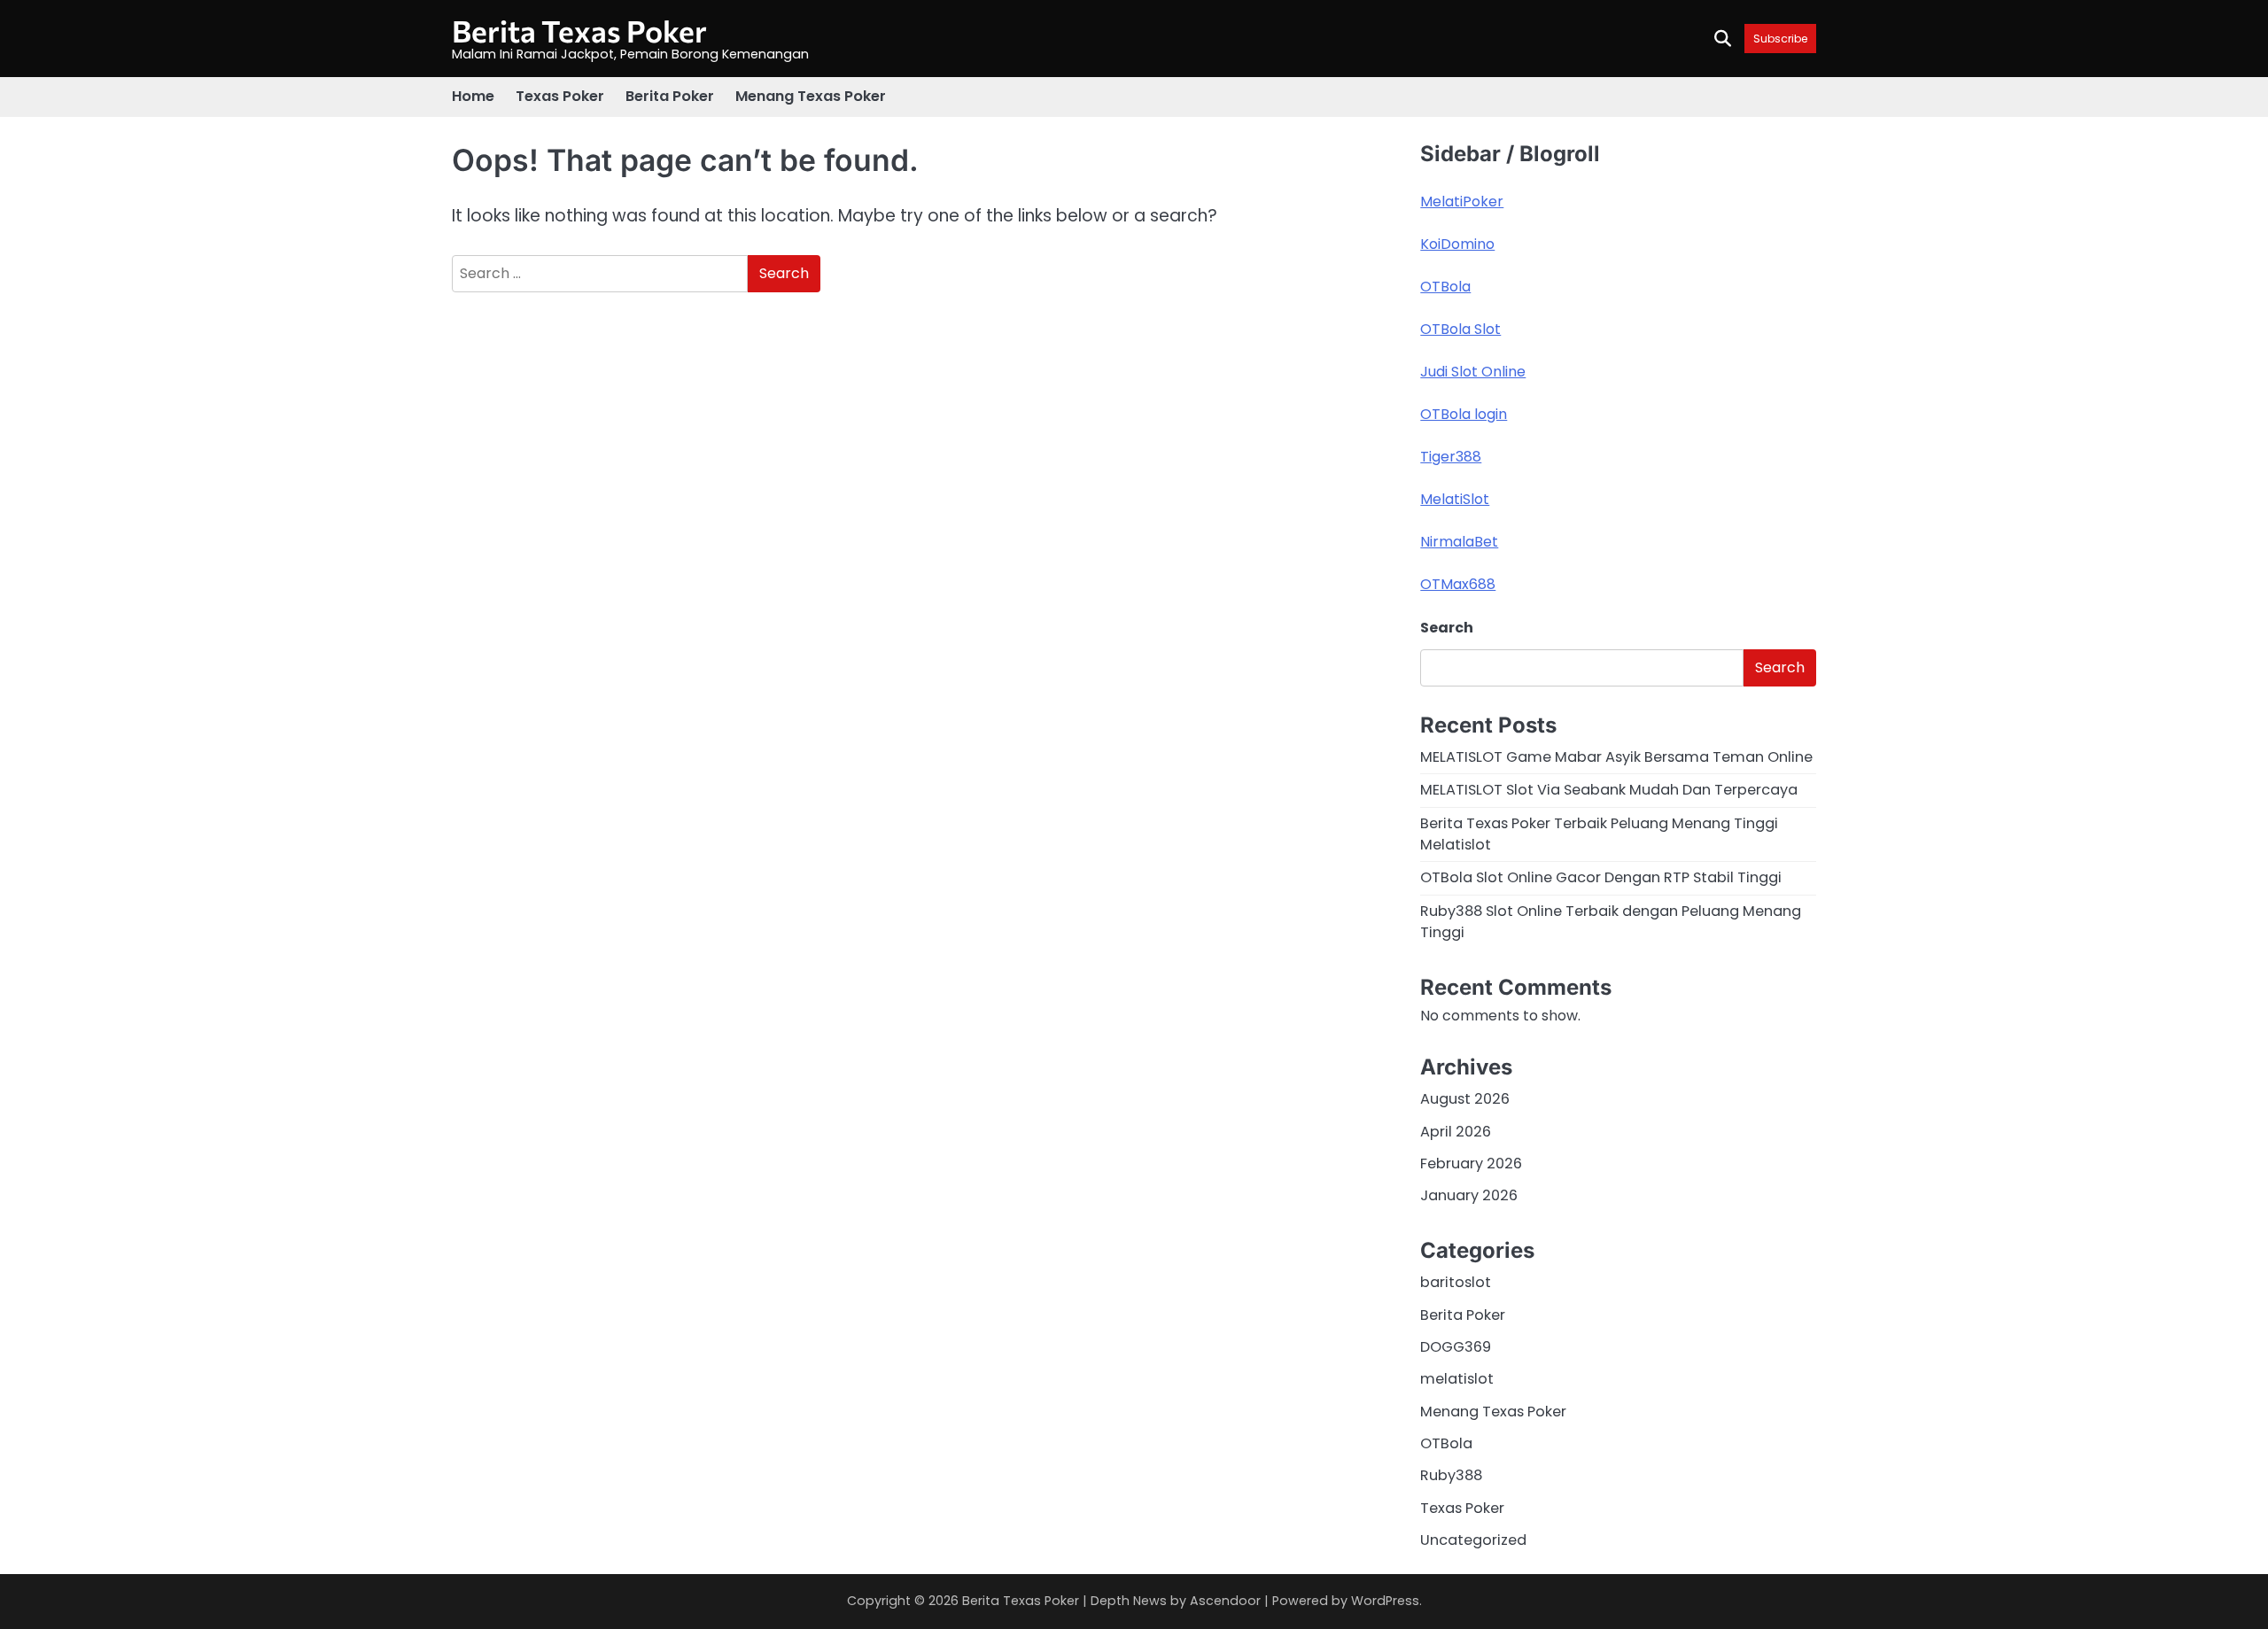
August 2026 (1465, 1099)
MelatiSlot (1455, 499)
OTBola (1445, 287)
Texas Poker (560, 96)
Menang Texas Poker (811, 96)
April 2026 (1456, 1132)
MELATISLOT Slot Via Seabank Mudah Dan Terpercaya (1609, 790)
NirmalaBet (1459, 542)
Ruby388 (1451, 1475)
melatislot (1457, 1379)
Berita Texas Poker (579, 31)
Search (1447, 628)
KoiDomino (1457, 244)
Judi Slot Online (1473, 372)
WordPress (1385, 1601)
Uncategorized (1473, 1540)
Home (473, 96)
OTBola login (1464, 414)
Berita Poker (670, 96)
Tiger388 (1451, 457)
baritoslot (1456, 1282)
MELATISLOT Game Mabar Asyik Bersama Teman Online (1616, 757)
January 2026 (1469, 1195)
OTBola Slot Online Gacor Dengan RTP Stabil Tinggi (1601, 877)
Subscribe (1780, 39)
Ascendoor (1225, 1601)
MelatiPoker (1462, 202)
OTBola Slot (1460, 329)
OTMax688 (1458, 584)
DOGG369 (1456, 1347)
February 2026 (1471, 1164)
